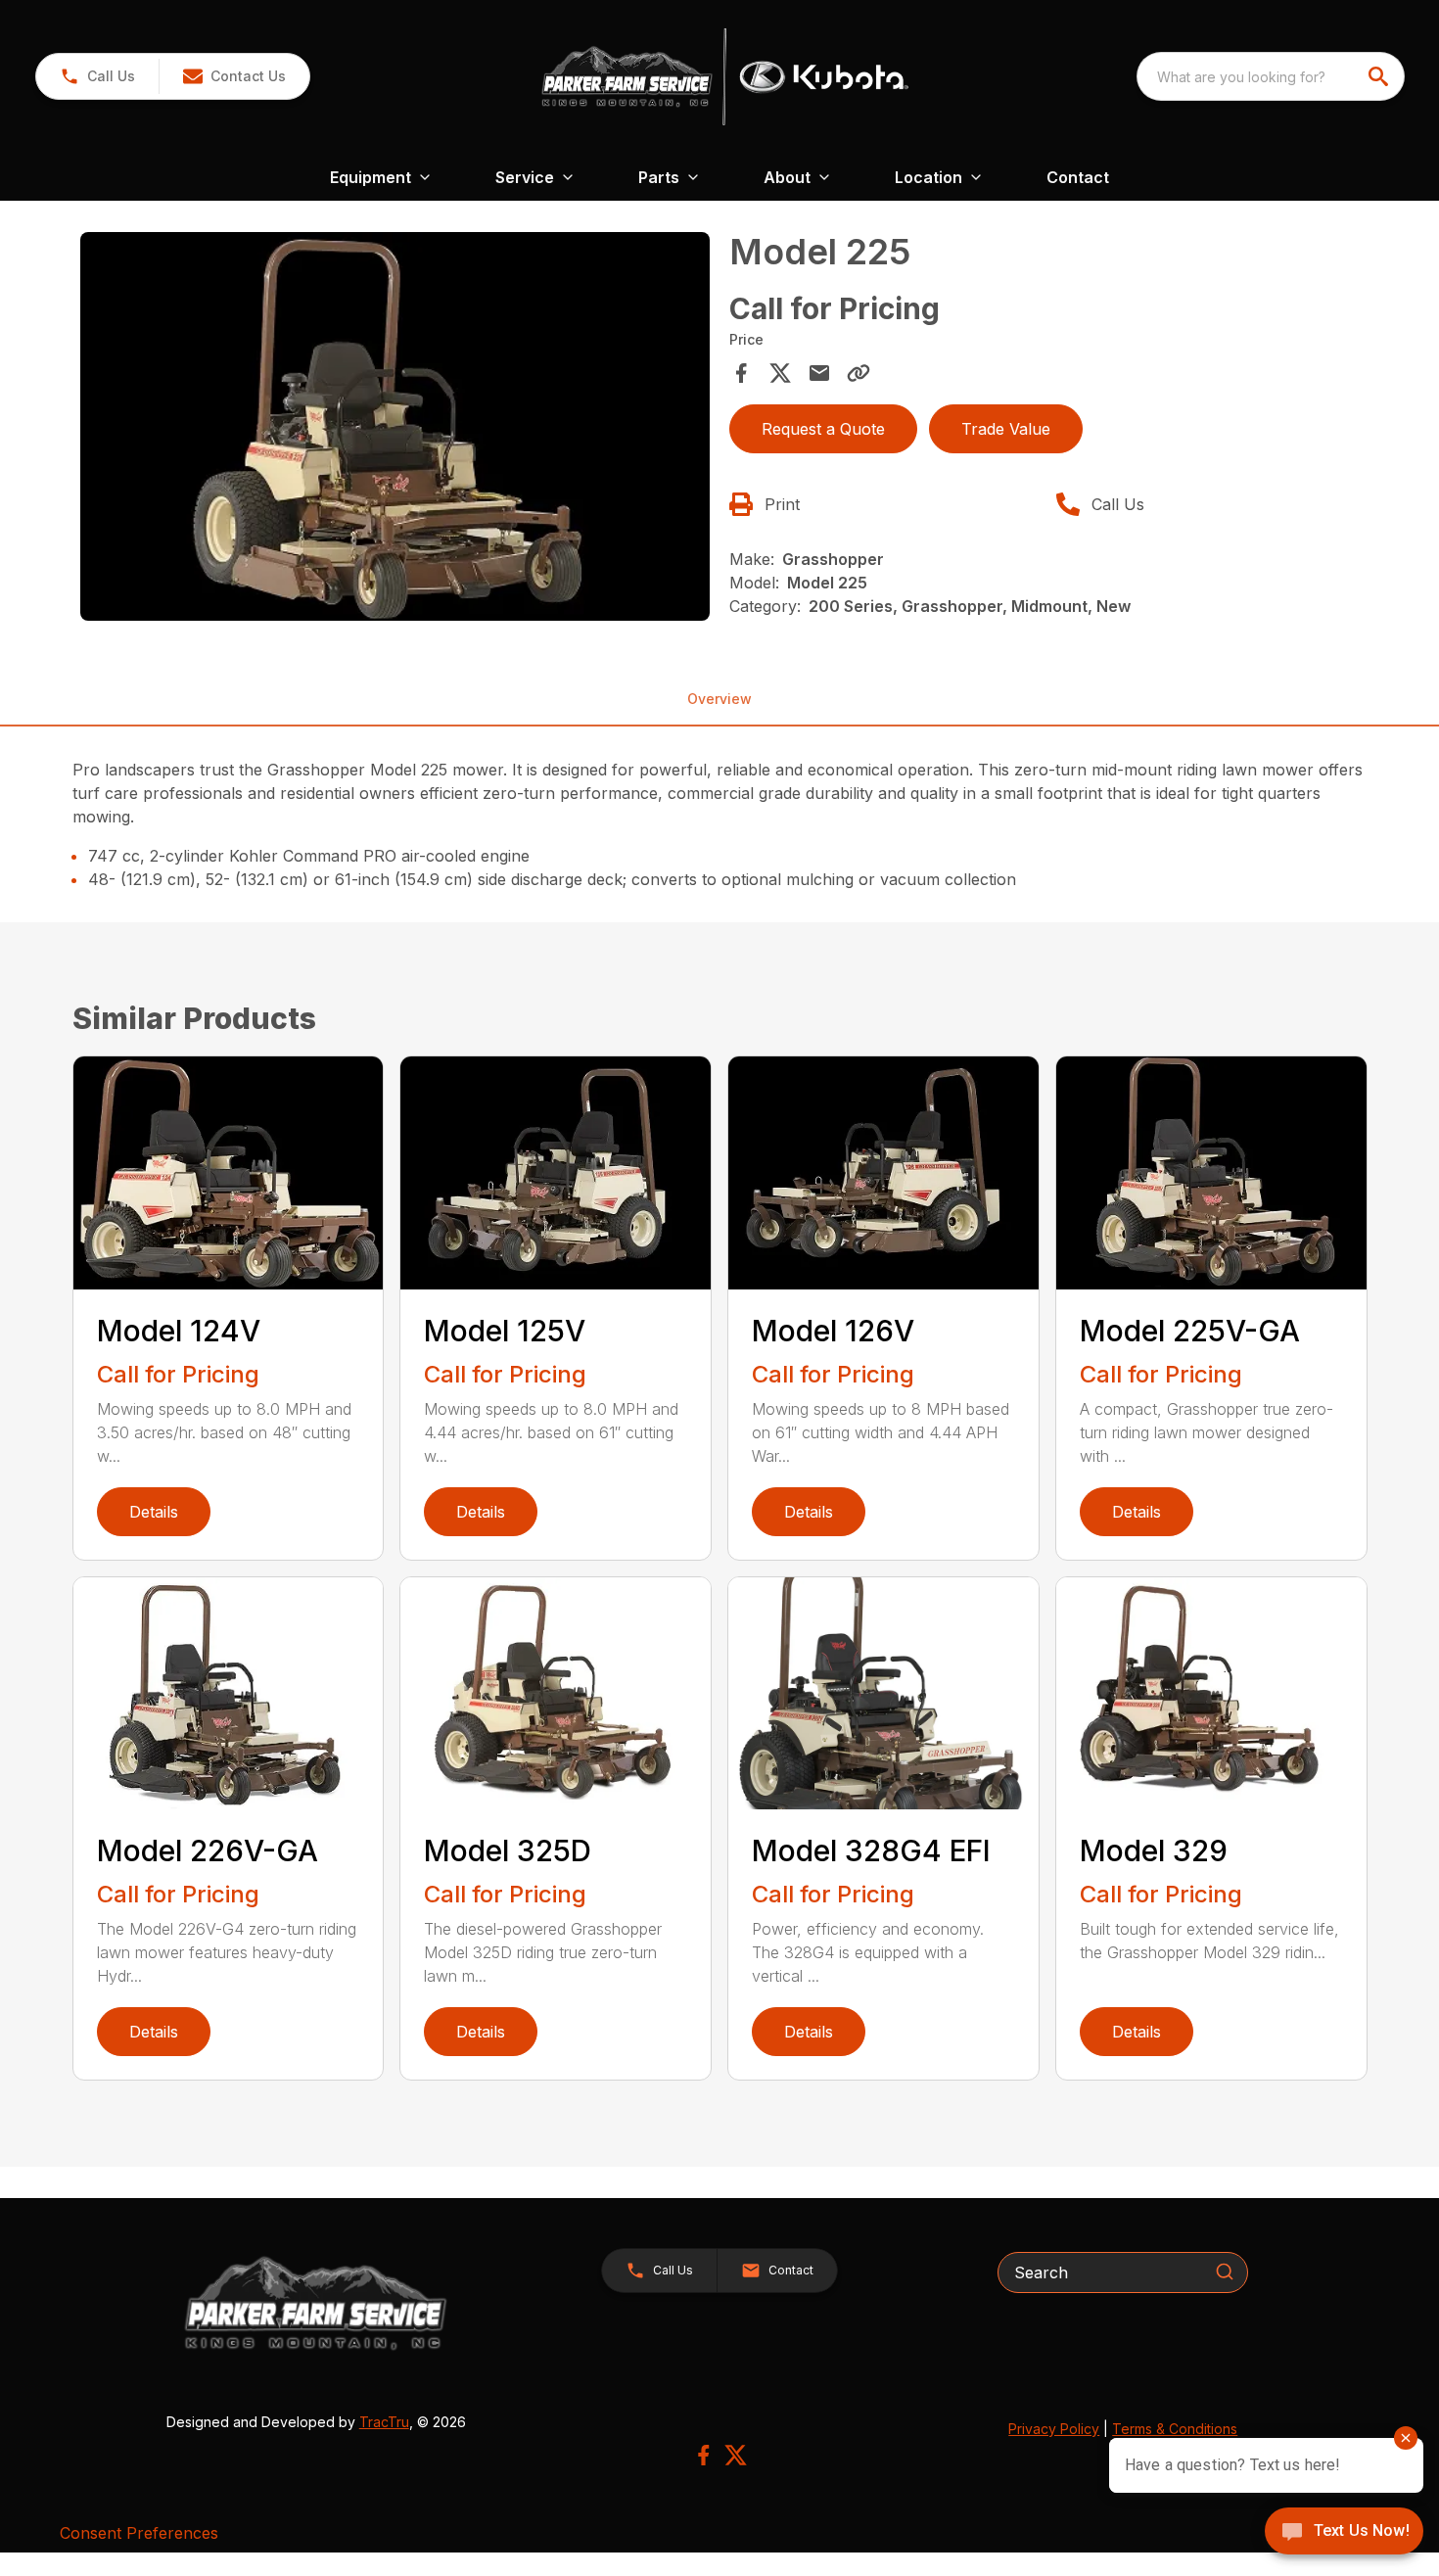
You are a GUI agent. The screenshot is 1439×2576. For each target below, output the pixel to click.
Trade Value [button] (1006, 429)
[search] (1380, 76)
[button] (97, 76)
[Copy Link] (859, 373)
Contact (1078, 177)
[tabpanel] (395, 430)
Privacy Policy (1054, 2429)
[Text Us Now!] (1344, 2533)
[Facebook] (703, 2455)
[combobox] (1271, 76)
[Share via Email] (819, 373)
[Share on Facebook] (741, 373)
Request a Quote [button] (823, 429)
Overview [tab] (719, 699)
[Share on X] (780, 373)
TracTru (384, 2422)
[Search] (1225, 2272)
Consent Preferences (139, 2533)
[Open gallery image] (395, 427)
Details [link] (154, 1512)
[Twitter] (736, 2455)
